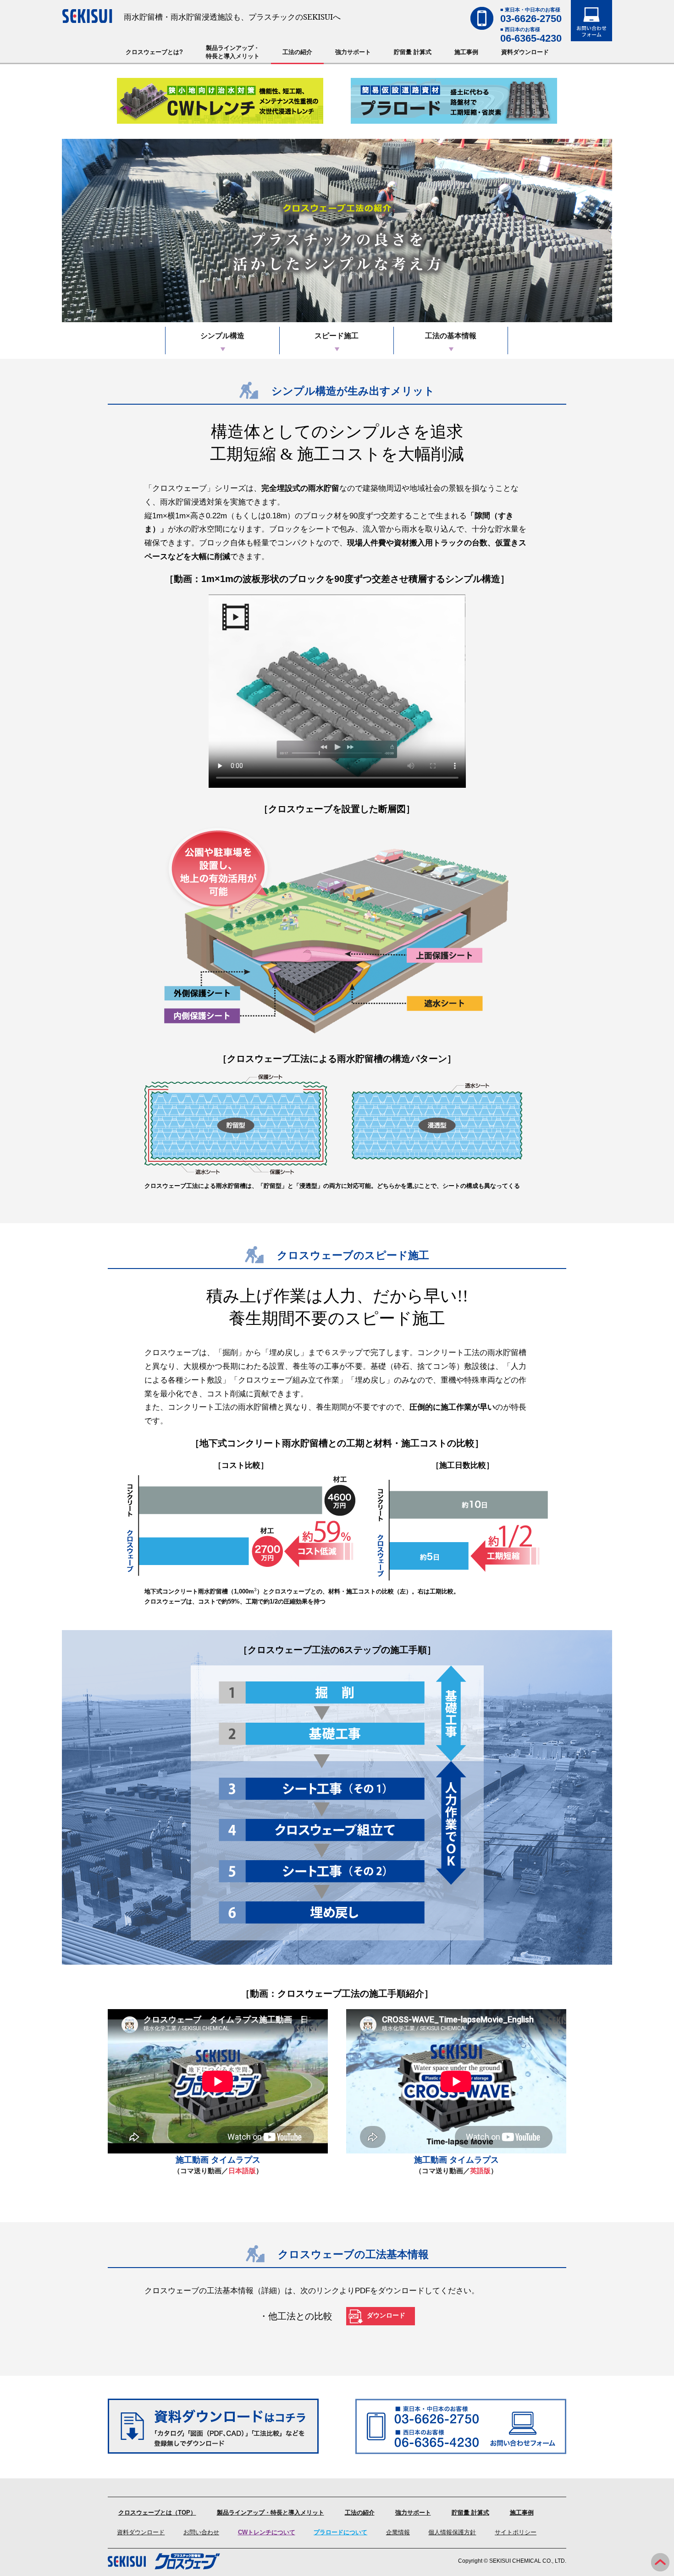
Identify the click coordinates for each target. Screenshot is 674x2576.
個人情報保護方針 (452, 2532)
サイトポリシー (516, 2532)
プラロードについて (340, 2532)
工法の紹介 (297, 52)
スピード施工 (337, 336)
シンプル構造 (222, 336)
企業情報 (398, 2532)
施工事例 (466, 52)
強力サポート (353, 52)
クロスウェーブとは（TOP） (157, 2513)
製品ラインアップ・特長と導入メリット (233, 52)
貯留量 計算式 (413, 52)
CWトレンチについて (267, 2532)
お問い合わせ (201, 2532)
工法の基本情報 (451, 336)
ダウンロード (386, 2315)
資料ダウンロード (525, 52)
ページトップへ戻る (660, 2562)
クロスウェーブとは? (154, 52)
